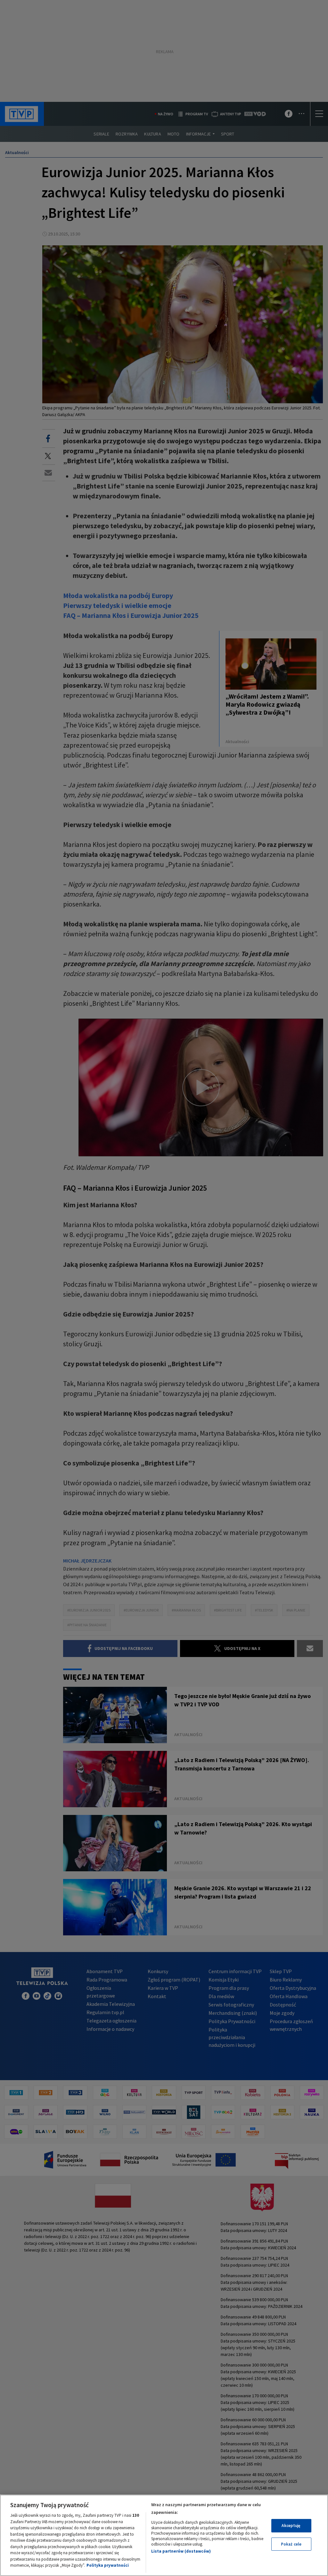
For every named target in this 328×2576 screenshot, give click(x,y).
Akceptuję (291, 2526)
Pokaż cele (291, 2544)
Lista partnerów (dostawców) (181, 2551)
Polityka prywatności (108, 2565)
